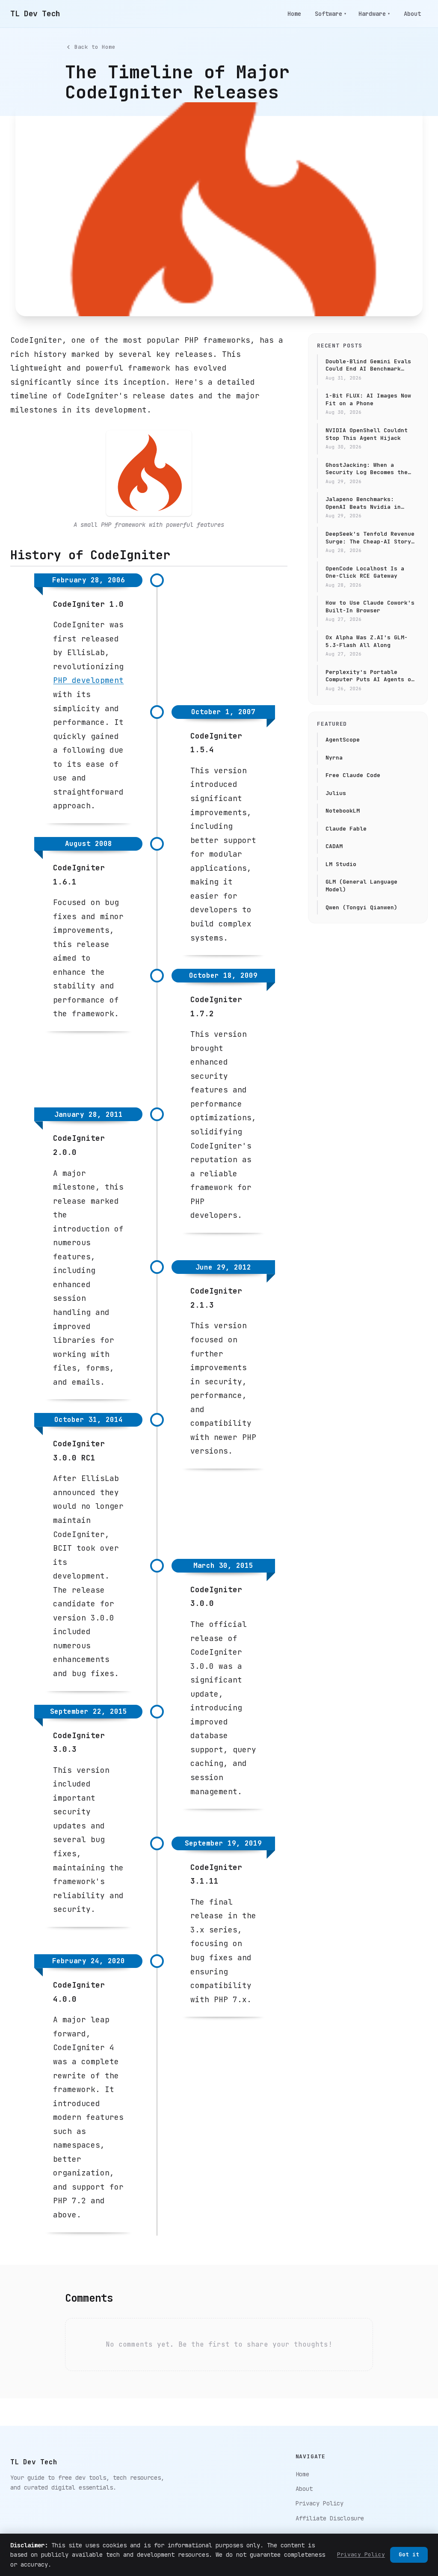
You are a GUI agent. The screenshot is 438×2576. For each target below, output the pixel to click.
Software (331, 14)
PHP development (88, 680)
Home (294, 14)
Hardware (374, 14)
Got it (409, 2554)
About (412, 14)
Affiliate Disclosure (330, 2518)
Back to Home (95, 47)
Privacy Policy (320, 2503)
